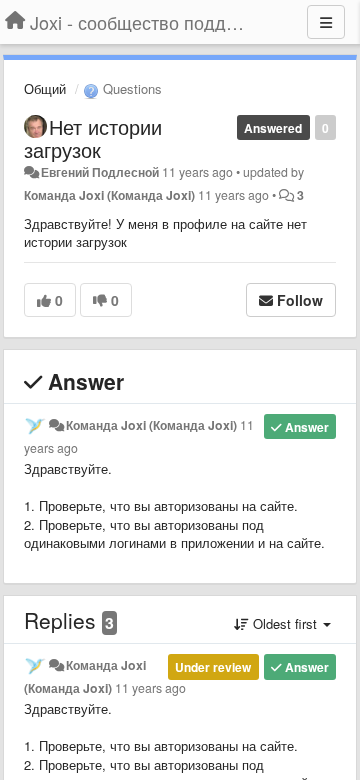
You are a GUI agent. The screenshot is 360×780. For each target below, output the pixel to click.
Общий (45, 88)
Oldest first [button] (285, 623)
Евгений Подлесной (100, 172)
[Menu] (326, 22)
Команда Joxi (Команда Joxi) (109, 195)
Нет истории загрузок (93, 138)
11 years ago (150, 688)
